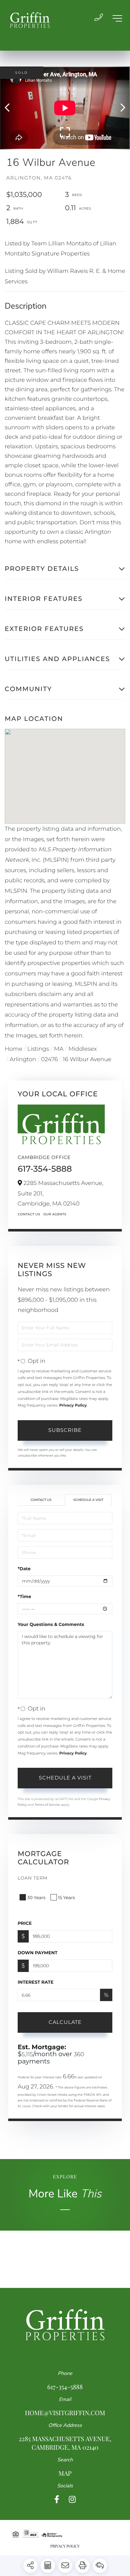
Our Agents (55, 1214)
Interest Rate (36, 1982)
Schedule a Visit (88, 1500)
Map (65, 2473)
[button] (10, 108)
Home (14, 1049)
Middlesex (83, 1049)
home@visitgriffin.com (65, 2413)
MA (59, 1049)
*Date (24, 1569)
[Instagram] (72, 2500)
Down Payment (38, 1953)
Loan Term (33, 1878)
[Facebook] (57, 2500)
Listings (38, 1049)
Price (25, 1923)
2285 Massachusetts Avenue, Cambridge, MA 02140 (65, 2443)
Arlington (23, 1059)
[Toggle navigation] (117, 18)
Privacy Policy (73, 1405)
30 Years (36, 1898)
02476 (49, 1059)
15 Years (67, 1898)
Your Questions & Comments (51, 1624)
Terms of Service (47, 1805)
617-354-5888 (45, 1169)
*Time (24, 1597)
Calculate (65, 2022)
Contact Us (29, 1214)
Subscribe (65, 1430)
